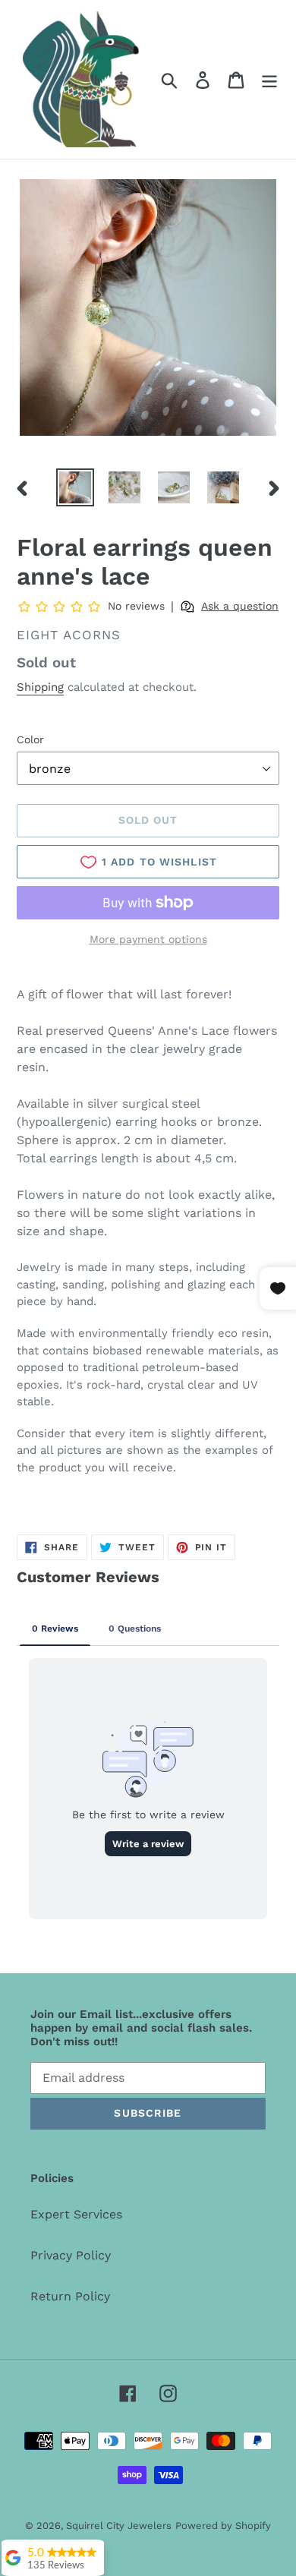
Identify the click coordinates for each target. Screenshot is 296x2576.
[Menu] (269, 79)
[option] (76, 487)
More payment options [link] (148, 939)
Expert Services (76, 2214)
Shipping (40, 687)
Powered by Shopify (223, 2526)
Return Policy (70, 2296)
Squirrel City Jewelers (119, 2526)
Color (30, 739)
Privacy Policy (71, 2255)
